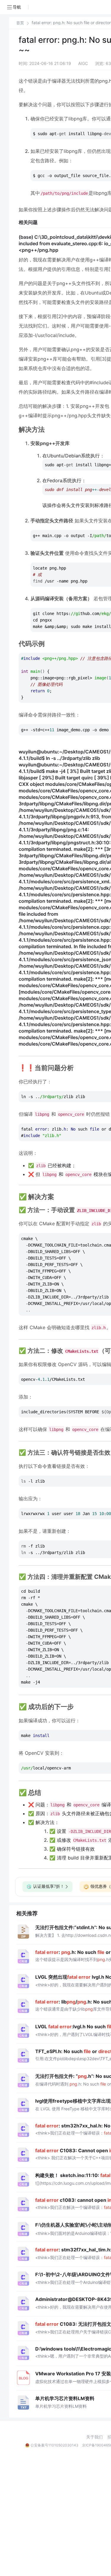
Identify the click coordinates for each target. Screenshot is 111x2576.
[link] (20, 23)
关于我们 (94, 2437)
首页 (20, 23)
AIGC (83, 63)
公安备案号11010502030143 (54, 2445)
